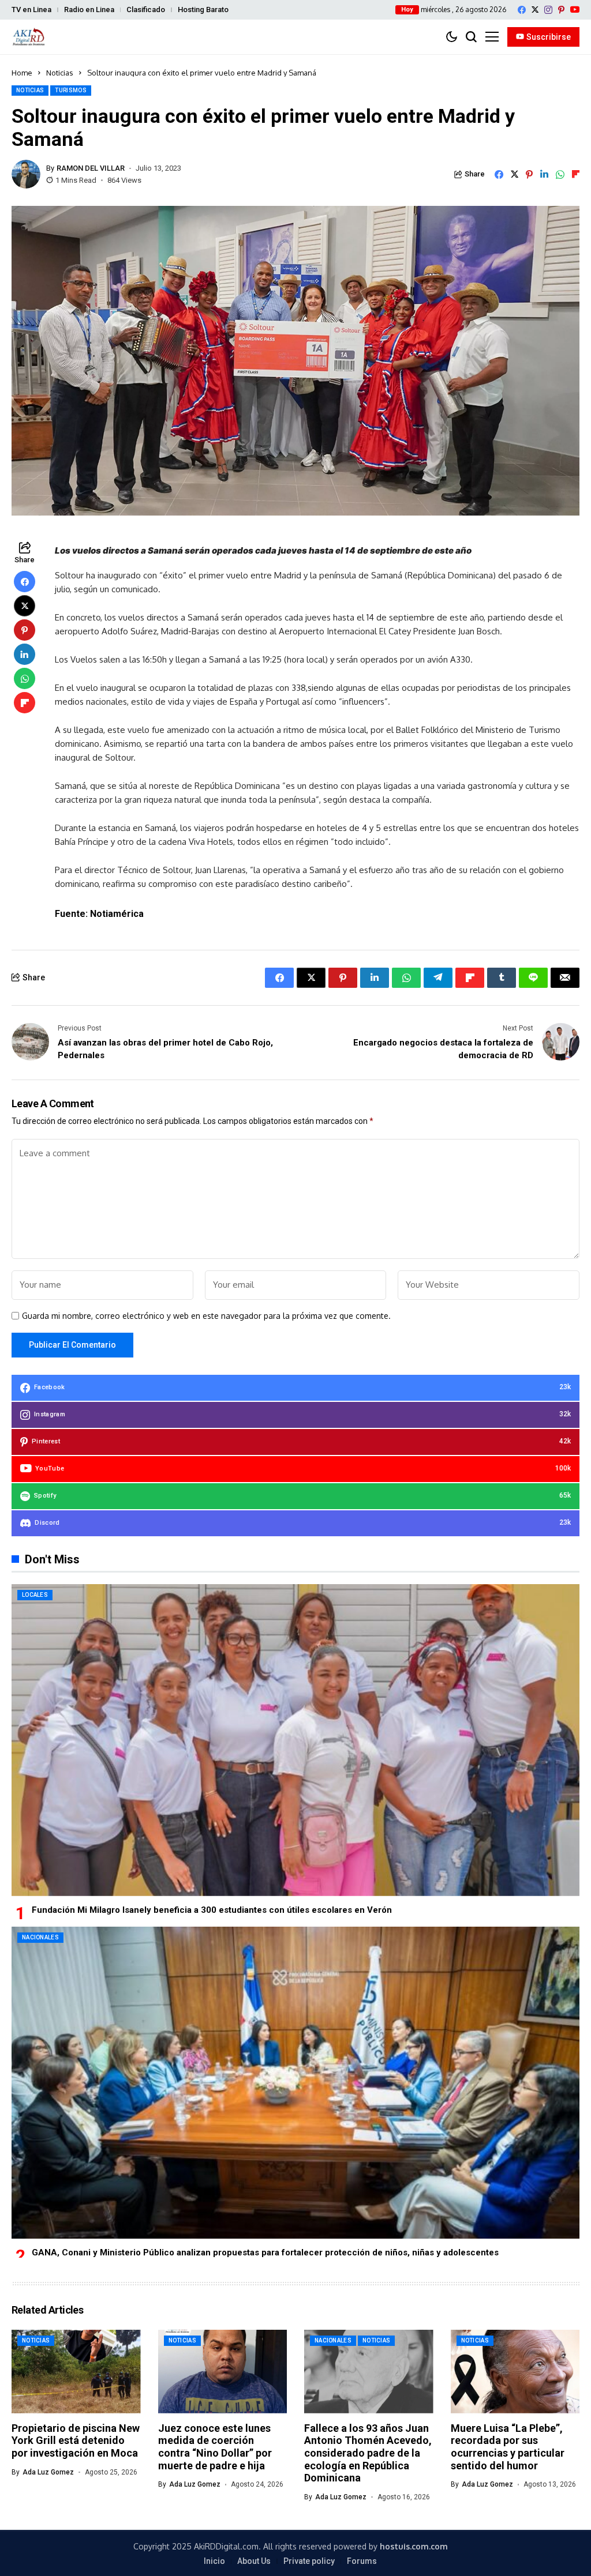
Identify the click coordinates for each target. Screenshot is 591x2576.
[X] (535, 10)
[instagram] (548, 10)
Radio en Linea (89, 10)
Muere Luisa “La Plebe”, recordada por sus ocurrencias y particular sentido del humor (508, 2447)
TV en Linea (31, 10)
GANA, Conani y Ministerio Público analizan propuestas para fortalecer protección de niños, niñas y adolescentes (265, 2252)
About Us (254, 2561)
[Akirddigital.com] (29, 37)
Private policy (309, 2561)
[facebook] (522, 10)
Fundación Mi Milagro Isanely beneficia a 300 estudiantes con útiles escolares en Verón (212, 1910)
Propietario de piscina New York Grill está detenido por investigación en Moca (76, 2440)
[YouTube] (575, 10)
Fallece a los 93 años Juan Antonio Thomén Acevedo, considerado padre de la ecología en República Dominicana (368, 2453)
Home (22, 73)
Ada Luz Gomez (48, 2472)
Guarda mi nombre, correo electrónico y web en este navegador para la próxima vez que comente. (206, 1316)
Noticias (60, 73)
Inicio (214, 2561)
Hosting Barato (203, 10)
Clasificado (146, 10)
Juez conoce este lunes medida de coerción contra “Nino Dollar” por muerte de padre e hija (215, 2447)
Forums (362, 2561)
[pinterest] (561, 10)
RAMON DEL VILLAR (91, 168)
